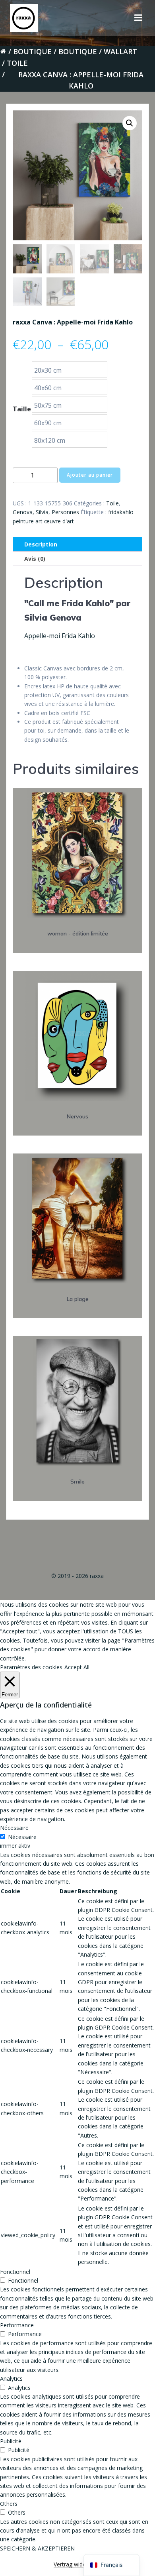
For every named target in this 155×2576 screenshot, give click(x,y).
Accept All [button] (77, 1667)
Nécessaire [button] (14, 1828)
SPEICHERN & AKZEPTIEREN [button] (37, 2548)
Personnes (65, 512)
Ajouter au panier (90, 475)
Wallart (120, 51)
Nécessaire (22, 1837)
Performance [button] (17, 2325)
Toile (17, 63)
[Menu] (138, 18)
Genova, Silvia (31, 512)
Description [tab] (41, 544)
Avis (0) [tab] (35, 559)
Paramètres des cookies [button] (31, 1667)
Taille (22, 409)
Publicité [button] (11, 2441)
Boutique (32, 51)
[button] (130, 123)
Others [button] (9, 2504)
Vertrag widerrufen (77, 2564)
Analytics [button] (11, 2379)
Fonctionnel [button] (15, 2272)
